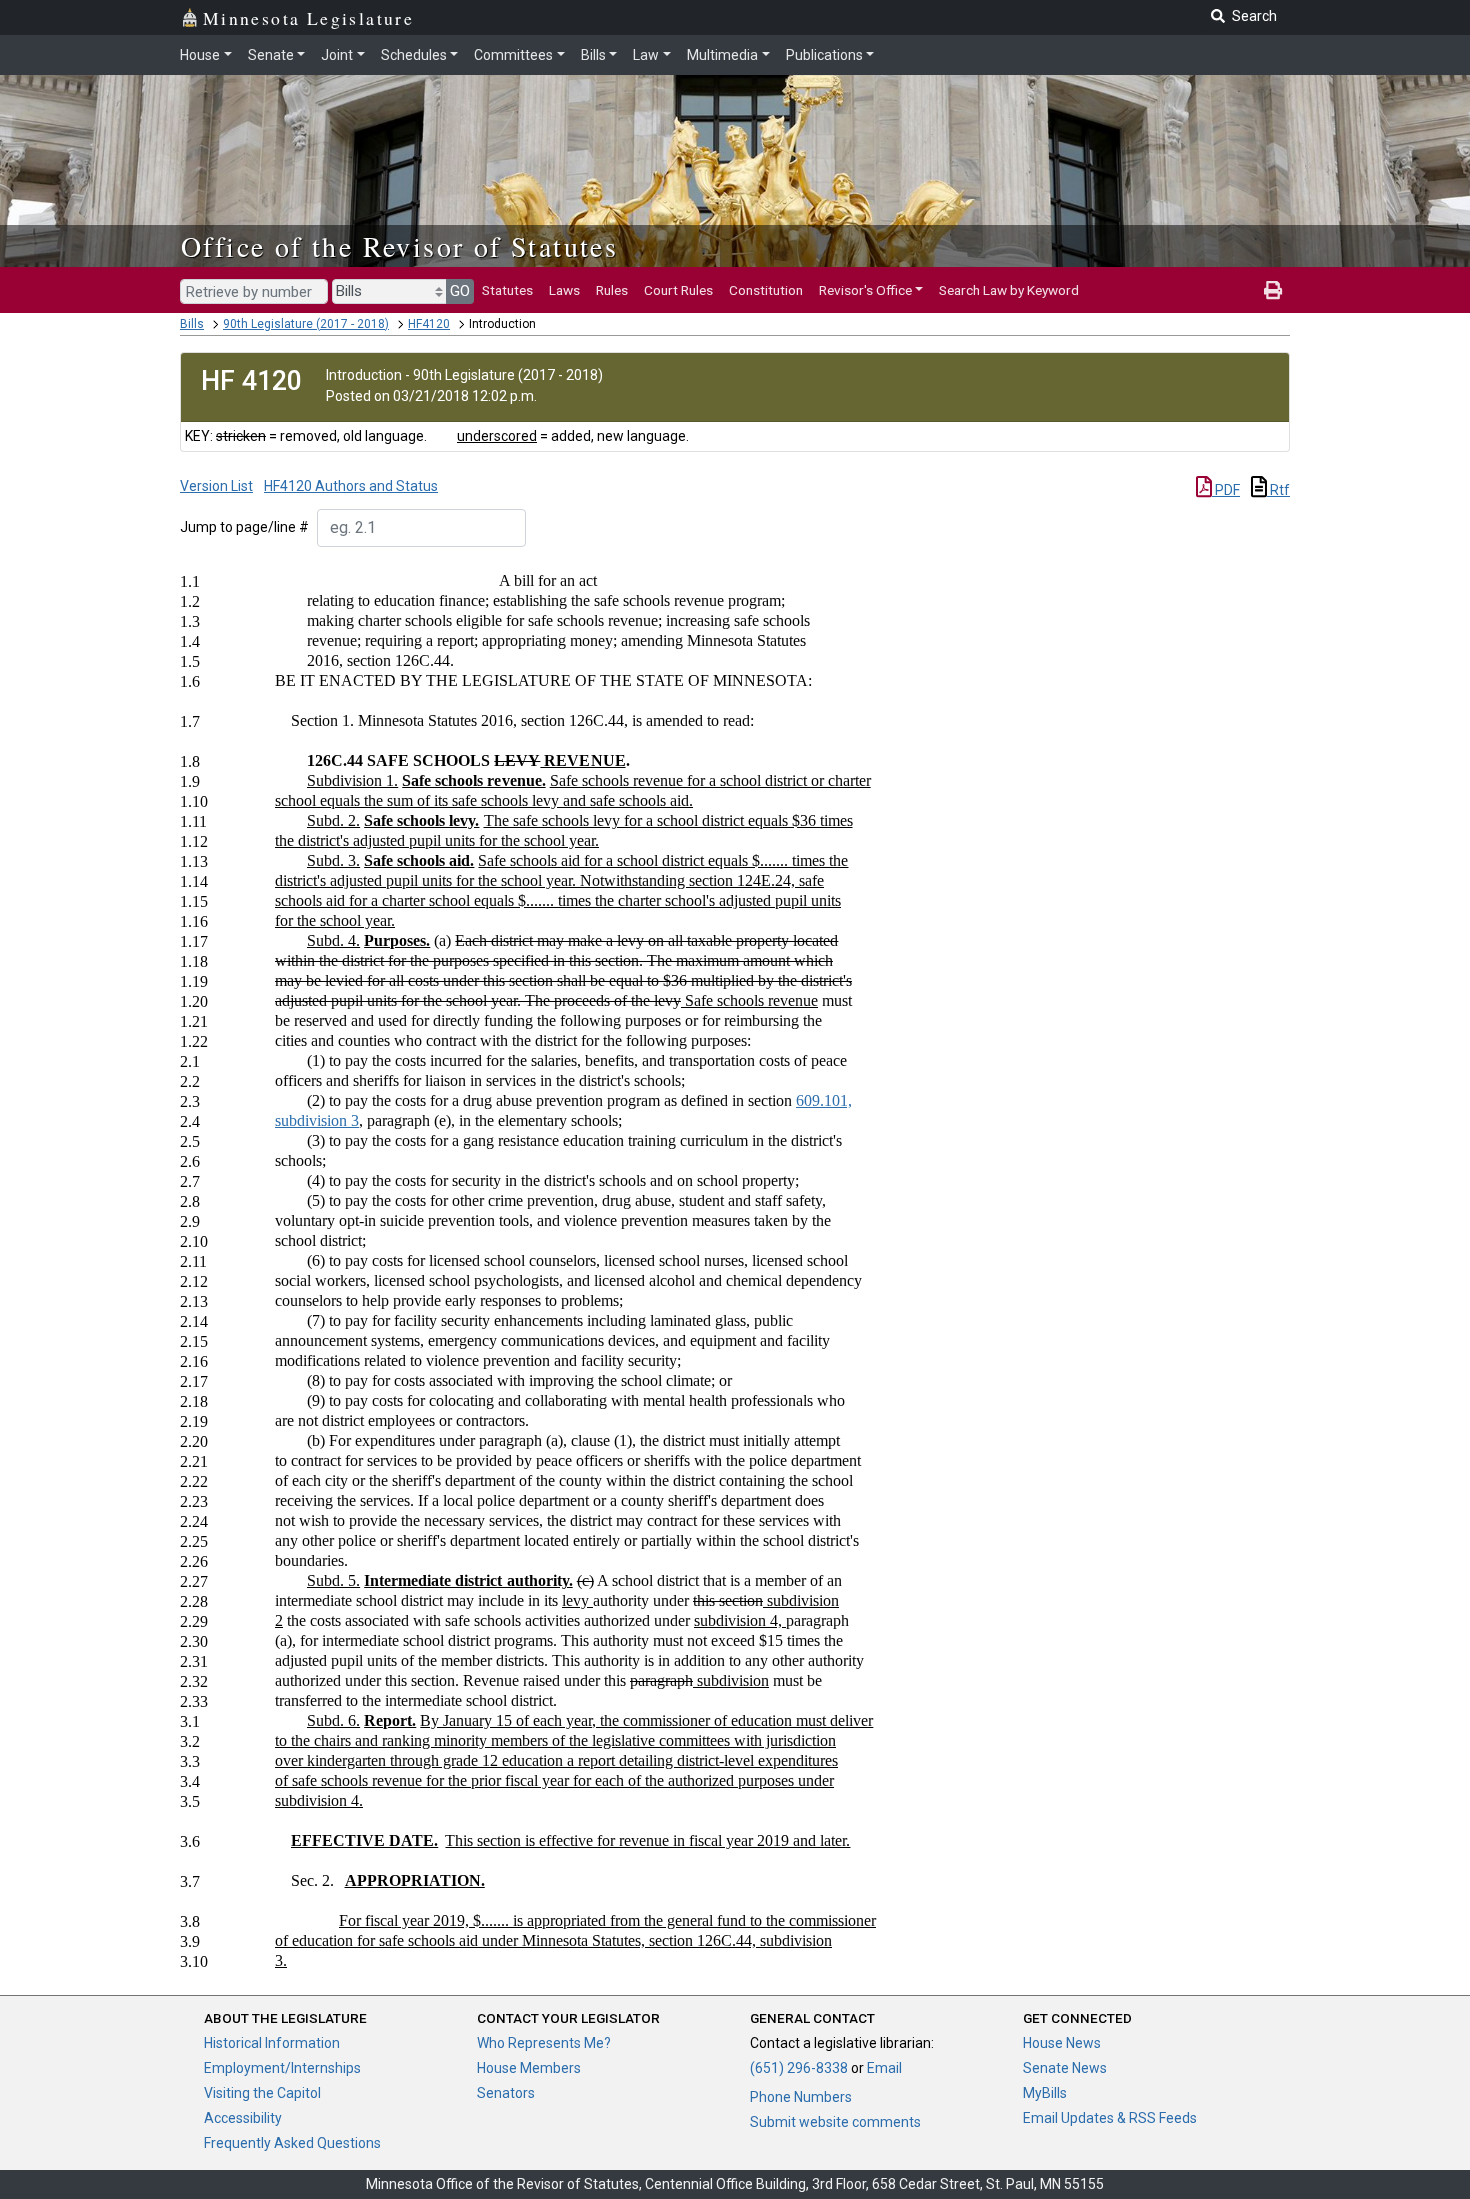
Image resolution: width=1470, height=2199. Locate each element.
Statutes (507, 290)
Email (884, 2068)
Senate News (1065, 2068)
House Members (529, 2068)
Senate (271, 55)
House (200, 55)
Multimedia (722, 55)
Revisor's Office (865, 290)
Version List (216, 486)
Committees (513, 55)
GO (460, 291)
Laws (564, 290)
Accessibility (243, 2118)
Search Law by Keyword (1009, 290)
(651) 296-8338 (799, 2068)
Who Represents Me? (544, 2043)
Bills (593, 55)
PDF (1226, 490)
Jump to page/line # (244, 527)
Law (646, 55)
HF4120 (429, 324)
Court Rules (678, 290)
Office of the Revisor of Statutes (399, 246)
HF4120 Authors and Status (351, 486)
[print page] (1273, 290)
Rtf (1278, 490)
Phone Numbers (801, 2097)
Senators (506, 2093)
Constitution (766, 290)
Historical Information (272, 2043)
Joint (337, 55)
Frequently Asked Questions (292, 2143)
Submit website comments (835, 2122)
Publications (824, 55)
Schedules (414, 55)
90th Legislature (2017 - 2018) (306, 324)
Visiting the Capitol (262, 2093)
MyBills (1045, 2093)
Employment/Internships (282, 2068)
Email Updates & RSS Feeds (1110, 2118)
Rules (612, 290)
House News (1062, 2043)
